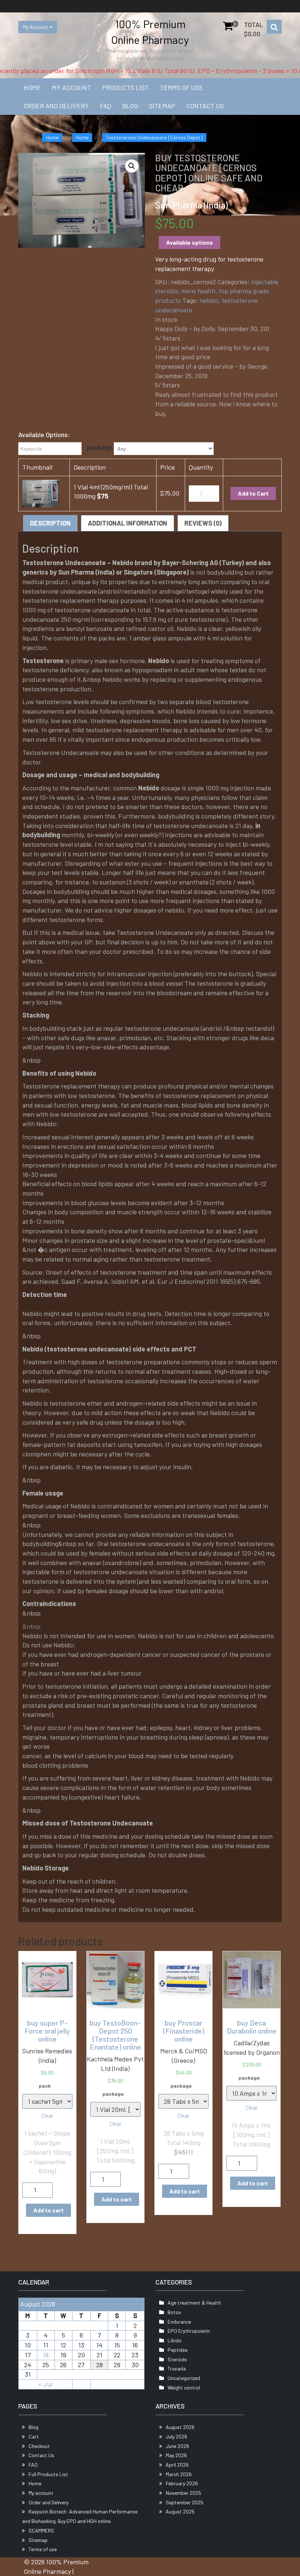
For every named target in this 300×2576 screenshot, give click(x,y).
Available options (190, 242)
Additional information (127, 523)
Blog (130, 106)
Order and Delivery (56, 106)
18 (46, 2355)
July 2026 (177, 2436)
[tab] (50, 523)
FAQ (106, 106)
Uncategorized (184, 2378)
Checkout (39, 2446)
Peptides (178, 2350)
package (100, 447)
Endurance (179, 2322)
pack (45, 2086)
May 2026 (176, 2455)
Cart (34, 2436)
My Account (36, 27)
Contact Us (205, 106)
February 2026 (182, 2483)
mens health (198, 291)
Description (50, 523)
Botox (174, 2312)
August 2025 (180, 2511)
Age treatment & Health (194, 2303)
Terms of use (181, 87)
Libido (175, 2340)
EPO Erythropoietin (189, 2331)
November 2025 (183, 2493)
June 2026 (177, 2446)
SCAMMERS (41, 2530)
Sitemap (162, 106)
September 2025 (185, 2502)
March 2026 (179, 2474)
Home (32, 87)
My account (72, 87)
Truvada (177, 2368)
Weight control (184, 2387)
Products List (125, 87)
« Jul (45, 2384)
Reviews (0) (203, 523)
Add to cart (48, 2210)
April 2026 (177, 2465)
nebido (209, 300)
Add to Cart (253, 493)
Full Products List (48, 2474)
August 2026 (180, 2427)
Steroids (177, 2359)
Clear (47, 2116)
